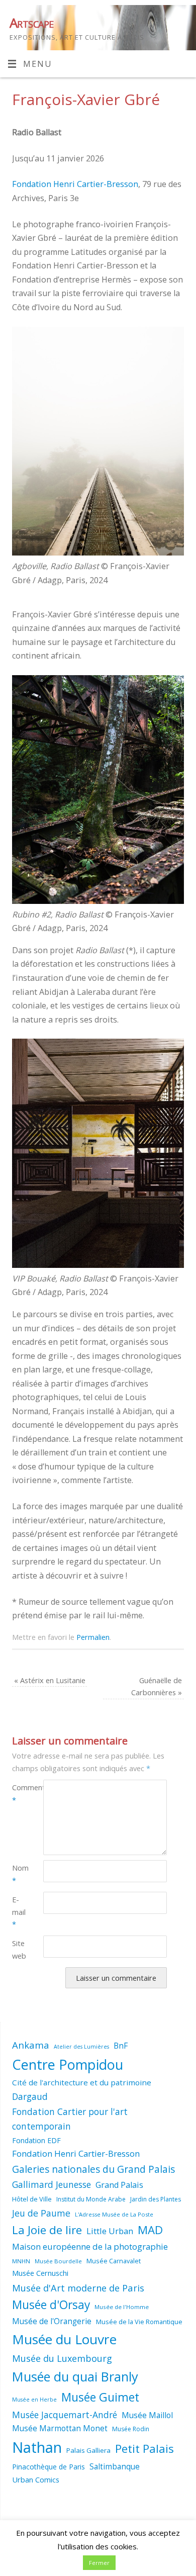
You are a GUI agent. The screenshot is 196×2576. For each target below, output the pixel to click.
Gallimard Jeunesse (52, 2184)
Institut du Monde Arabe (91, 2199)
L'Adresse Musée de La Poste (114, 2214)
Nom (20, 1874)
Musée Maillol (147, 2415)
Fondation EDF (36, 2140)
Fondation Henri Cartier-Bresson (75, 184)
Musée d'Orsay (51, 2305)
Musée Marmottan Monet (60, 2428)
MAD (150, 2230)
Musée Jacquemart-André (65, 2415)
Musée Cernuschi (40, 2273)
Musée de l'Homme (122, 2307)
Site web (19, 1949)
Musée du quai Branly (75, 2376)
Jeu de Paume (41, 2213)
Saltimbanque (115, 2467)
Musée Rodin (131, 2429)
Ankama (31, 2045)
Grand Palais (119, 2185)
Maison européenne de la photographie (90, 2246)
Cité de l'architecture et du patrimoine (82, 2082)
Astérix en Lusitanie (50, 1680)
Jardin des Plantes (156, 2199)
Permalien (93, 1637)
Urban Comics (36, 2479)
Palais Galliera (88, 2450)
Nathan (37, 2447)
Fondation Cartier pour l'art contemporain (70, 2119)
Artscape (32, 23)
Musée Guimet (100, 2397)
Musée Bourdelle (58, 2261)
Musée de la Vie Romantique (139, 2322)
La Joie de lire (47, 2230)
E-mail (19, 1912)
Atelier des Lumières (81, 2047)
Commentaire (20, 1793)
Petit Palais (144, 2449)
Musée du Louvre (64, 2339)
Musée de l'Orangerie (52, 2321)
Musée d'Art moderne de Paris (78, 2288)
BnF (121, 2046)
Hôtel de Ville (32, 2199)
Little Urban (110, 2231)
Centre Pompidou (68, 2064)
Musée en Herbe (34, 2400)
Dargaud (30, 2096)
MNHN (21, 2261)
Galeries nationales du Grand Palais (93, 2169)
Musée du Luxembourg (62, 2358)
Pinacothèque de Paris (48, 2467)
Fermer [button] (99, 2563)
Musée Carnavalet (114, 2261)
